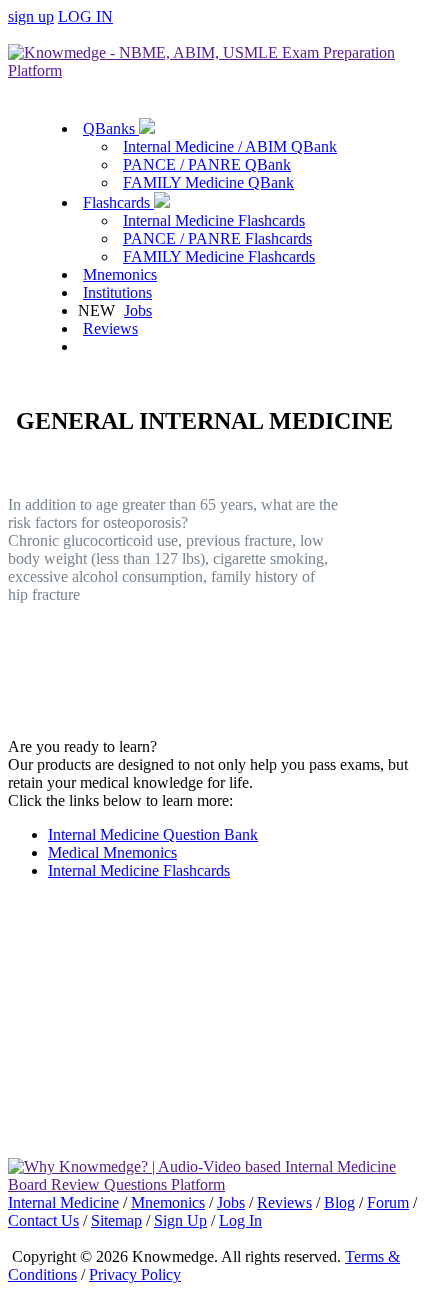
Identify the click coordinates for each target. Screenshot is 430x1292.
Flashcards (118, 202)
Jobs (138, 310)
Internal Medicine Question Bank (153, 834)
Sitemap (116, 1220)
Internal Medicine (63, 1202)
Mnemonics (120, 274)
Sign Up (180, 1220)
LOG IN (85, 16)
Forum (388, 1202)
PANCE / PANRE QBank (207, 164)
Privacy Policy (135, 1274)
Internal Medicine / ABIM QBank (230, 146)
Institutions (117, 292)
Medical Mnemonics (112, 852)
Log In (240, 1220)
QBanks (111, 128)
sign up (31, 16)
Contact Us (43, 1220)
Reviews (110, 328)
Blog (339, 1202)
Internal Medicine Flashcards (214, 220)
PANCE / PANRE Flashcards (217, 238)
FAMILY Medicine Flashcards (219, 256)
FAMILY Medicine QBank (208, 182)
